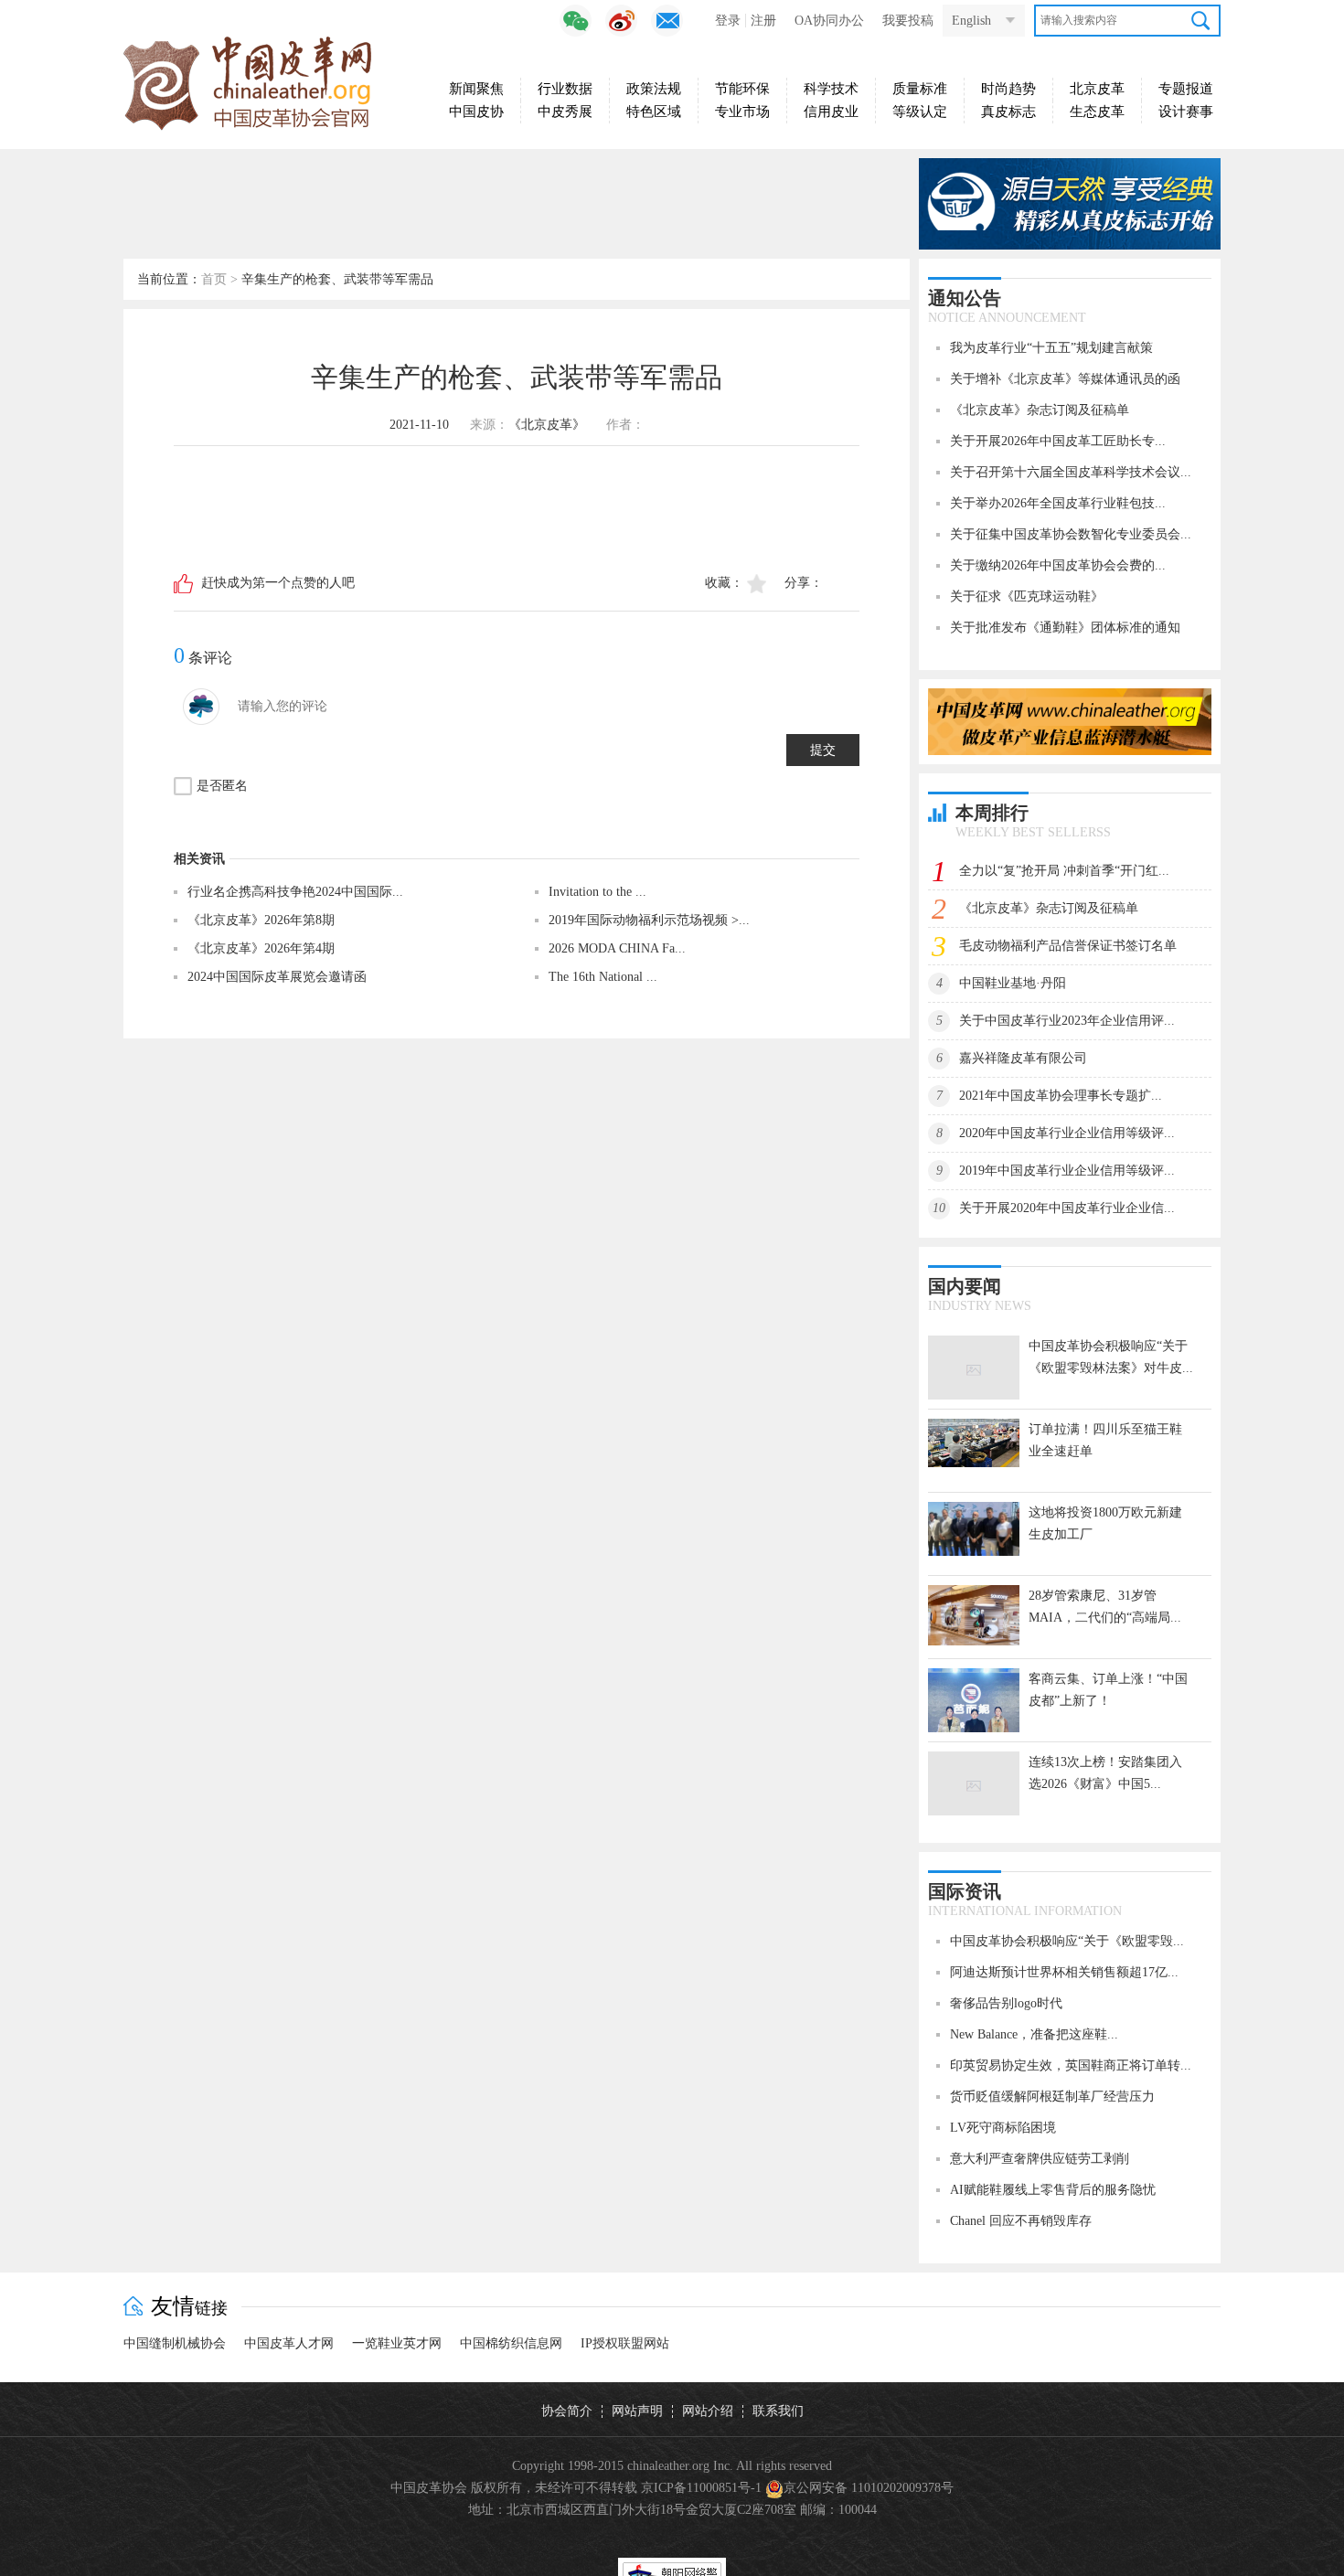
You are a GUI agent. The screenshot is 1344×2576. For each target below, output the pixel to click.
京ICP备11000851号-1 (701, 2488)
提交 (823, 750)
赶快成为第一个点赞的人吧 (278, 583)
